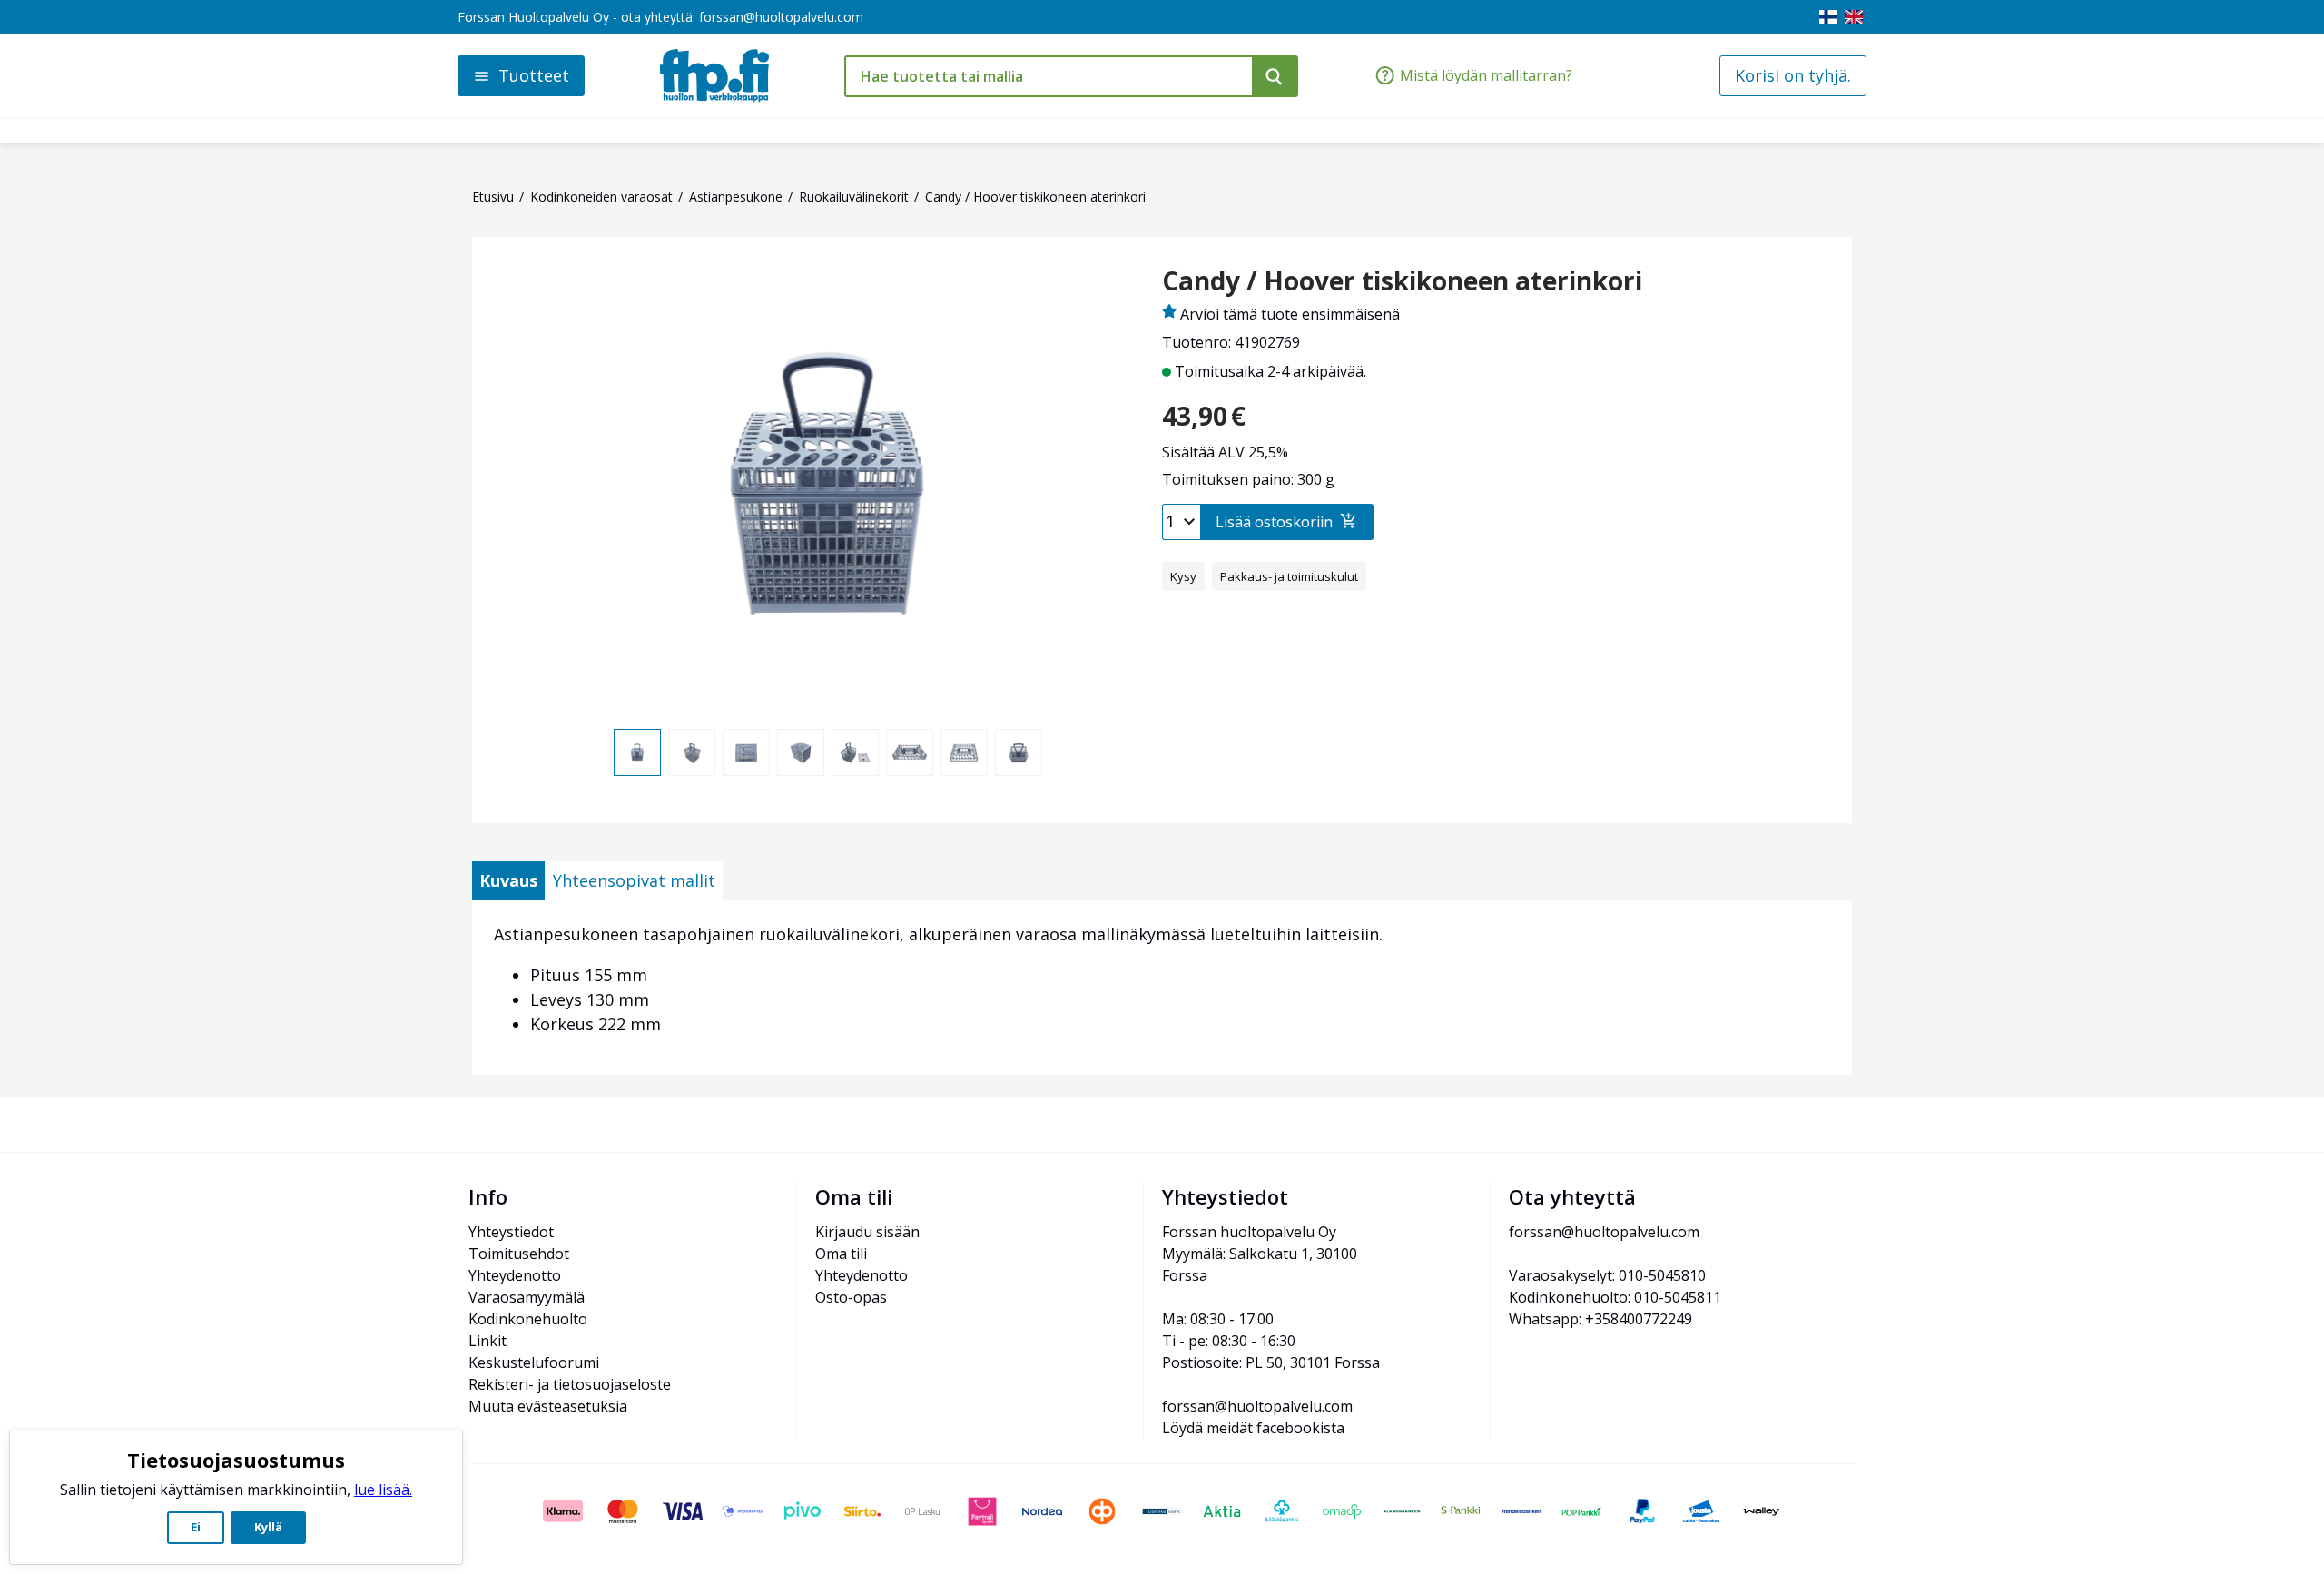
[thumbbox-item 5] (855, 753)
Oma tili (841, 1254)
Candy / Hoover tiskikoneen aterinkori (1402, 281)
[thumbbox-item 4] (801, 753)
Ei (196, 1527)
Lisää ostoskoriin (1274, 522)
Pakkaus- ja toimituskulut (1289, 576)
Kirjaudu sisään (867, 1232)
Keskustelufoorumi (534, 1362)
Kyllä (268, 1527)
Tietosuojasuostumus (236, 1460)
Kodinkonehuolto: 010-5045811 (1615, 1297)
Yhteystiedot (511, 1232)
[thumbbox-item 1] (637, 753)
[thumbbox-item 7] (964, 753)
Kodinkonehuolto (528, 1319)
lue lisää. (383, 1490)
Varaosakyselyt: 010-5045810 (1607, 1275)
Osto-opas (851, 1297)
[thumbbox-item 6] (910, 753)
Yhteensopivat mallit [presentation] (634, 880)
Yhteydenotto (515, 1275)
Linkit (487, 1341)
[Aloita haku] (1275, 76)
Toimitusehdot (519, 1254)
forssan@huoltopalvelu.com (781, 17)
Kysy (1183, 576)
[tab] (508, 880)
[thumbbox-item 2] (692, 753)
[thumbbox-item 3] (746, 753)
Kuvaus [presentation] (508, 880)
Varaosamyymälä (527, 1297)
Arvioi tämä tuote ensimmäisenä (1290, 314)
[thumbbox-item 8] (1019, 753)
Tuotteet (534, 75)
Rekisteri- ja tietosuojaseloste (570, 1384)
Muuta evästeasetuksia (548, 1406)
